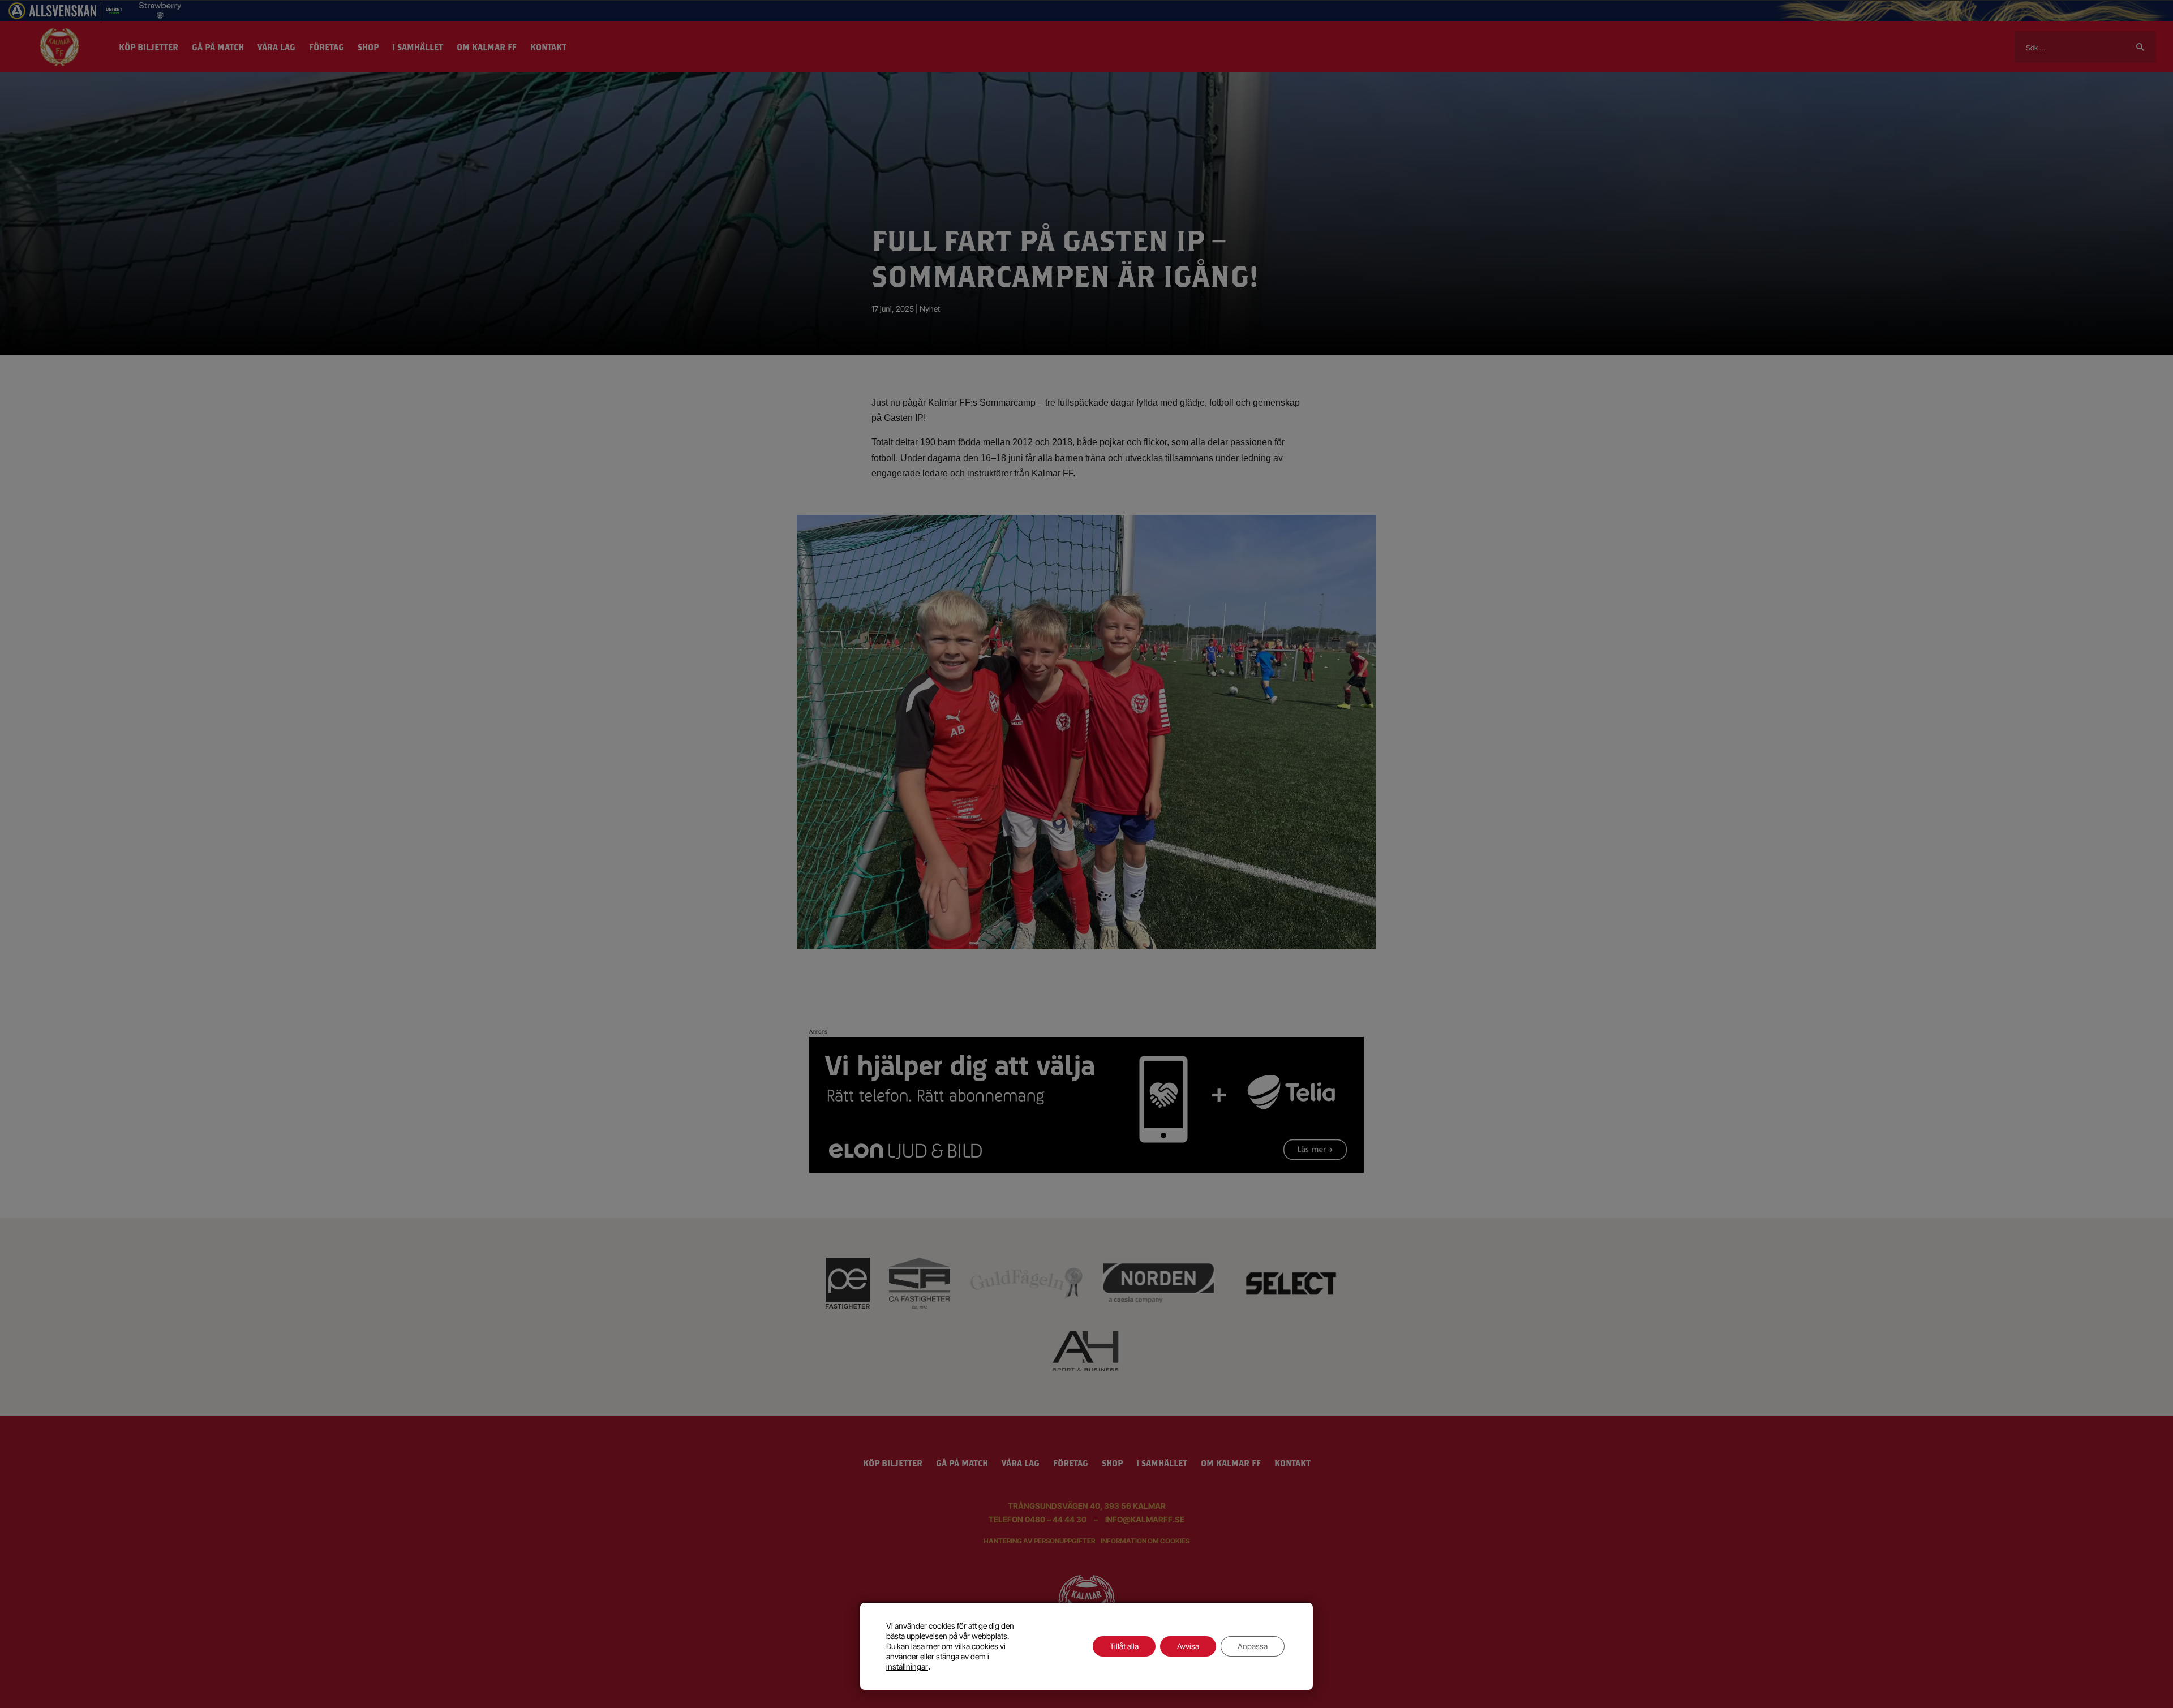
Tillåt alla (1124, 1646)
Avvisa (1188, 1646)
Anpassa (1253, 1646)
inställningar (907, 1666)
